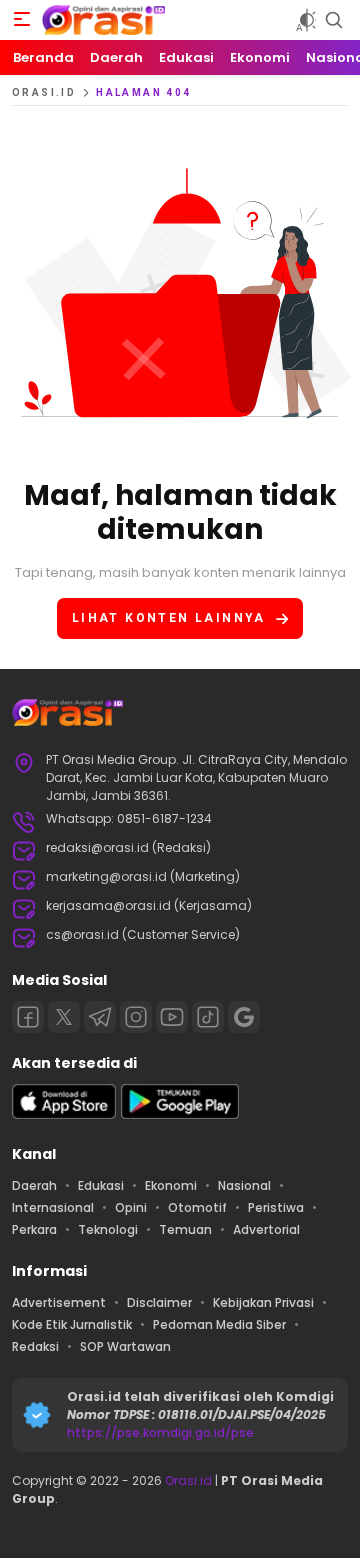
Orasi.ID (44, 92)
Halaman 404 (143, 92)
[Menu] (22, 20)
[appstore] (64, 1114)
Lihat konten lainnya (169, 618)
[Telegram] (100, 1017)
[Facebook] (28, 1017)
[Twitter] (64, 1017)
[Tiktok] (208, 1017)
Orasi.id (187, 1480)
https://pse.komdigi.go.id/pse (160, 1432)
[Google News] (244, 1017)
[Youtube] (172, 1017)
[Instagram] (136, 1017)
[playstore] (180, 1114)
